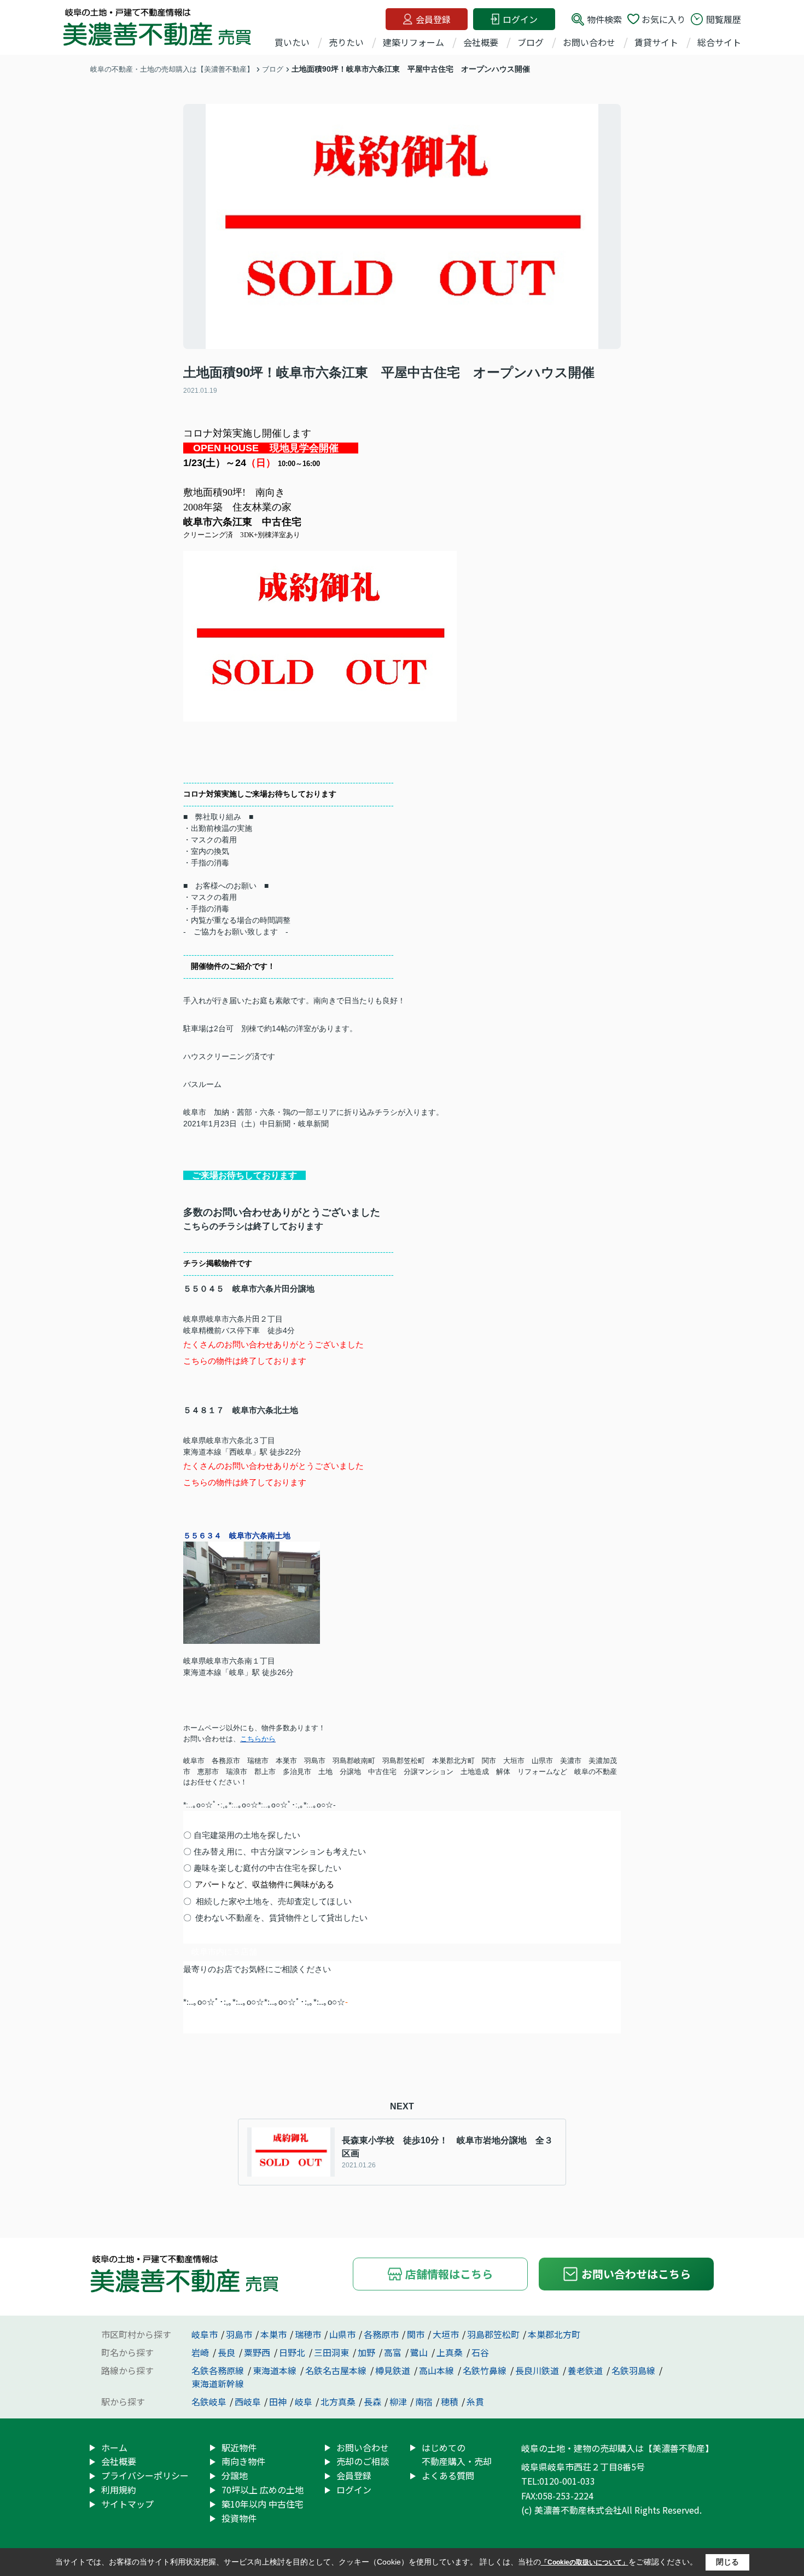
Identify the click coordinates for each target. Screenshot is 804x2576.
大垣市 (446, 2334)
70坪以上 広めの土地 (263, 2490)
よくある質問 (448, 2475)
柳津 (398, 2401)
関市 (416, 2334)
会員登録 (433, 19)
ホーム (114, 2447)
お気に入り (663, 19)
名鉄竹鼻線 (486, 2370)
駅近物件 (239, 2447)
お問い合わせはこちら (636, 2274)
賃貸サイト (656, 42)
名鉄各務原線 (219, 2370)
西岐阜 (248, 2401)
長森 (372, 2401)
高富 (394, 2352)
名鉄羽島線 (634, 2370)
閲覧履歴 (724, 19)
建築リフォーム (413, 42)
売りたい (346, 42)
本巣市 (273, 2334)
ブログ (531, 42)
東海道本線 (276, 2370)
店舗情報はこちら (449, 2274)
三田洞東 (333, 2352)
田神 (278, 2401)
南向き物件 (243, 2461)
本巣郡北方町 (554, 2334)
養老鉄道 (586, 2370)
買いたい (292, 42)
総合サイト (719, 42)
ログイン (520, 19)
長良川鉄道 (538, 2370)
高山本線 (438, 2370)
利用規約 (119, 2490)
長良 (228, 2352)
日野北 (293, 2352)
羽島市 (239, 2334)
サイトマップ (127, 2504)
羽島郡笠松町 (493, 2334)
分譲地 (235, 2475)
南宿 (424, 2401)
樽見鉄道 (394, 2370)
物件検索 (604, 19)
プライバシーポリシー (145, 2475)
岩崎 (201, 2352)
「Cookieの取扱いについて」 (585, 2562)
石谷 (480, 2352)
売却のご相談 (363, 2461)
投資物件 (239, 2518)
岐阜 (304, 2401)
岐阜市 (205, 2334)
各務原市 (381, 2334)
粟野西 (258, 2352)
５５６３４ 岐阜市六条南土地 (237, 1536)
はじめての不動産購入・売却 (457, 2455)
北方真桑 (338, 2401)
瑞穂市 (308, 2334)
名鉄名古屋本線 (337, 2370)
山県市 (342, 2334)
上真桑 (451, 2352)
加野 (368, 2352)
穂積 (450, 2401)
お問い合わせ (589, 42)
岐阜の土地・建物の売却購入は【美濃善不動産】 (617, 2448)
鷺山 (420, 2352)
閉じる (727, 2562)
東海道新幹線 (218, 2383)
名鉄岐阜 (209, 2401)
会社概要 (481, 42)
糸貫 (475, 2401)
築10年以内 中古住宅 (263, 2504)
